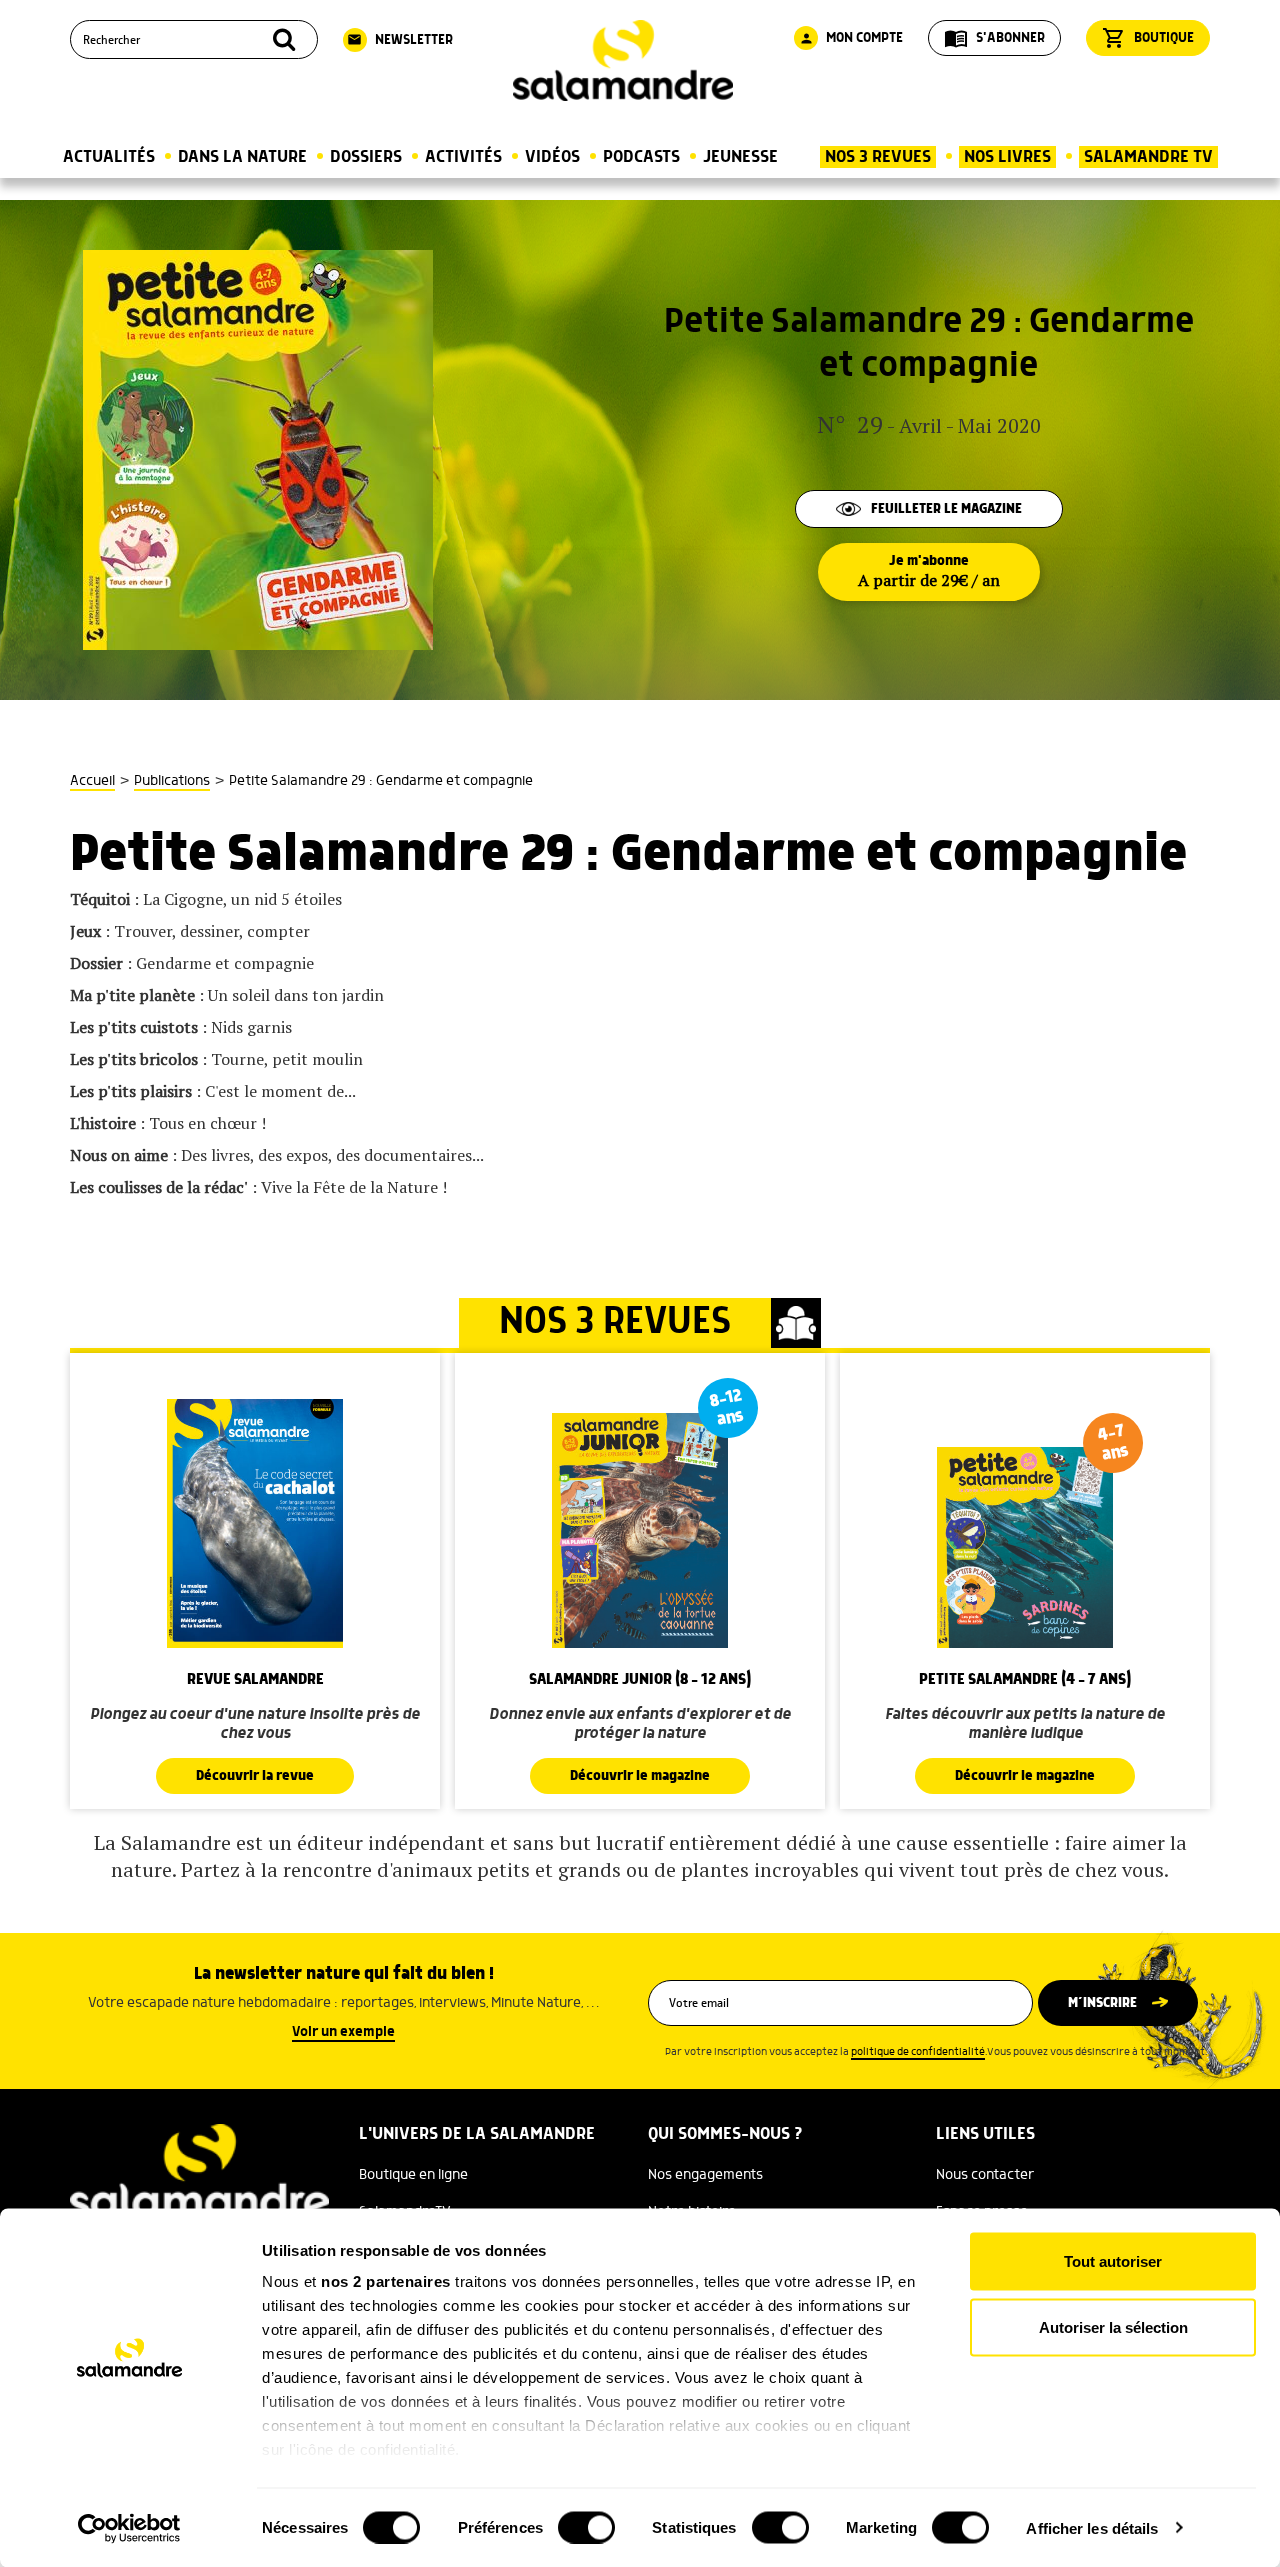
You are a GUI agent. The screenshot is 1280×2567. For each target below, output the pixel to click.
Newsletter (400, 40)
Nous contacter (985, 2175)
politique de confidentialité (918, 2052)
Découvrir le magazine (640, 1776)
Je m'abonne (929, 572)
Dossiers (366, 157)
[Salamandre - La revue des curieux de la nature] (623, 60)
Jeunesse (740, 157)
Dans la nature (242, 157)
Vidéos (552, 157)
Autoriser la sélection (1113, 2326)
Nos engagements (705, 2175)
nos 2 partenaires (386, 2281)
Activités (463, 157)
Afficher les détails (1092, 2527)
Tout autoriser (1113, 2261)
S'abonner (994, 38)
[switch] (586, 2527)
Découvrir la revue (255, 1776)
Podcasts (641, 157)
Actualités (109, 157)
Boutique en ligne (413, 2175)
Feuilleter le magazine (946, 509)
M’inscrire (1102, 2003)
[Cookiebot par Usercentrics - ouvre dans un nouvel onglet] (129, 2528)
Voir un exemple (343, 2032)
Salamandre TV (1148, 157)
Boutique (1148, 38)
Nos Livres (1007, 157)
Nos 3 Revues (878, 157)
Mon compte (851, 38)
